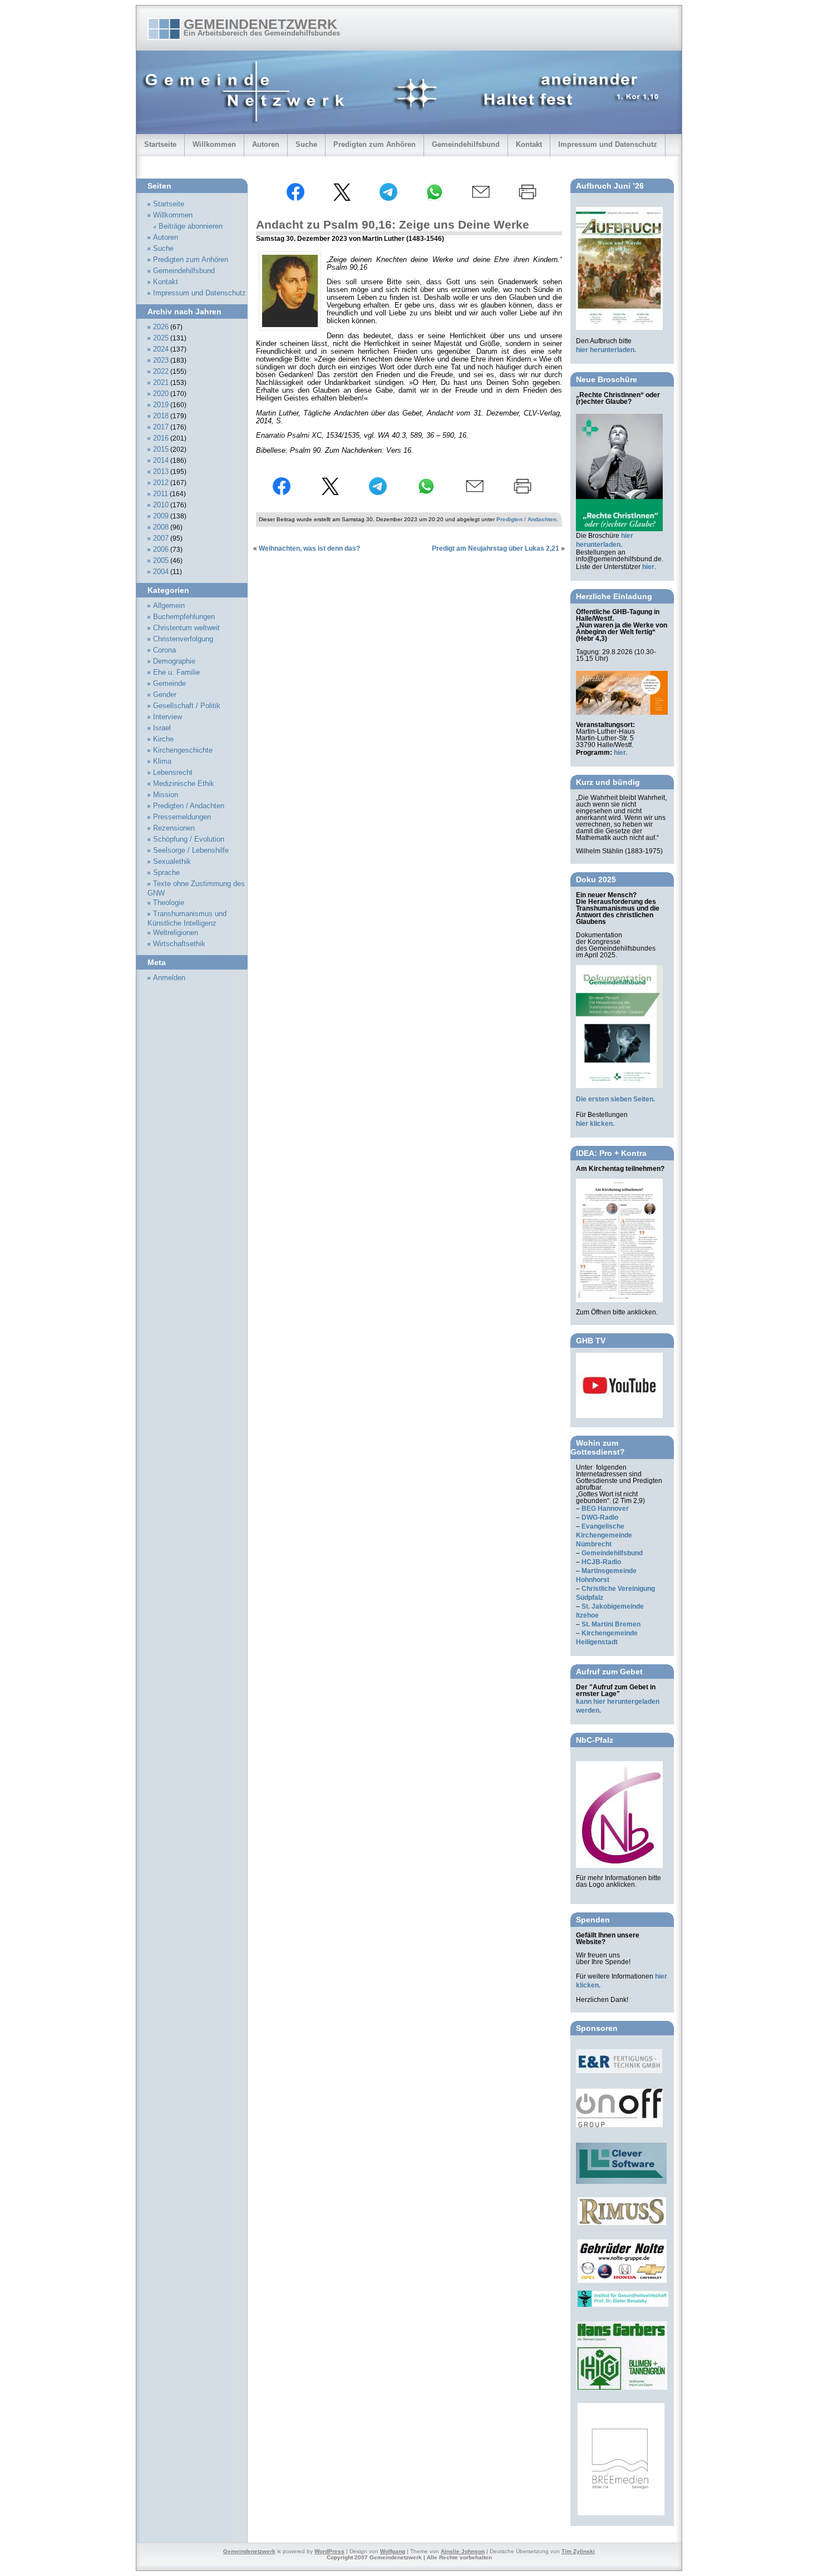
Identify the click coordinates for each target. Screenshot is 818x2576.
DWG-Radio (600, 1517)
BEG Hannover (605, 1509)
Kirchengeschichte (183, 750)
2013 (161, 472)
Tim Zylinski (578, 2551)
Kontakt (529, 144)
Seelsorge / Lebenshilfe (191, 851)
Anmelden (169, 978)
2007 (161, 538)
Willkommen (214, 144)
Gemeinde (169, 684)
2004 (161, 572)
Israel (162, 728)
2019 (161, 405)
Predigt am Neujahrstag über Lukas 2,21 (496, 548)
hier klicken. (595, 1124)
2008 (161, 527)
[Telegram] (388, 199)
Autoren (266, 144)
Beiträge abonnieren (191, 226)
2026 (161, 327)
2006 (161, 550)
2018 (161, 416)
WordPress (329, 2551)
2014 (161, 461)
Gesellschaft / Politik (187, 706)
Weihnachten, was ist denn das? (309, 548)
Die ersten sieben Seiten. (615, 1099)
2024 (161, 349)
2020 (161, 394)
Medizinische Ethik (184, 784)
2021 (161, 383)
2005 (161, 561)
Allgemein (169, 606)
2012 (161, 483)
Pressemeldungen (182, 817)
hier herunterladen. (606, 350)
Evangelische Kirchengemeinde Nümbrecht (604, 1535)
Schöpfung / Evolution (189, 839)
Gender (165, 695)
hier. (620, 753)
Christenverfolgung (183, 639)
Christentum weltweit (186, 628)
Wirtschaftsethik (179, 944)
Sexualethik (172, 862)
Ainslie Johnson (463, 2551)
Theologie (169, 903)
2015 (161, 449)
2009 (161, 516)
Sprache (166, 873)
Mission (166, 795)
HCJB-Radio (601, 1562)
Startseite (160, 144)
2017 (161, 427)
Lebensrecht (173, 773)
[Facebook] (295, 199)
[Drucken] (528, 199)
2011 (161, 494)
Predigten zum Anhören (374, 144)
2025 (161, 338)
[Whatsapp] (435, 199)
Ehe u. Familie (176, 673)
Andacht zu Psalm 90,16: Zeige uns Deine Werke (393, 224)
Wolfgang (393, 2551)
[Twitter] (342, 199)
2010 (161, 505)
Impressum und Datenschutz (608, 144)
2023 (161, 360)
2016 (161, 438)
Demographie (174, 661)
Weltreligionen (176, 933)
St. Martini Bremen (611, 1624)
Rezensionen (174, 828)
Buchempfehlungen (184, 617)
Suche (306, 144)
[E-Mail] (481, 199)
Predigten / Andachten (526, 519)
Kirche (163, 739)
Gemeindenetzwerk (260, 24)
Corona (164, 650)
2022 (161, 372)
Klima (162, 762)
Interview (167, 717)
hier (648, 567)
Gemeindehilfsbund (466, 144)
